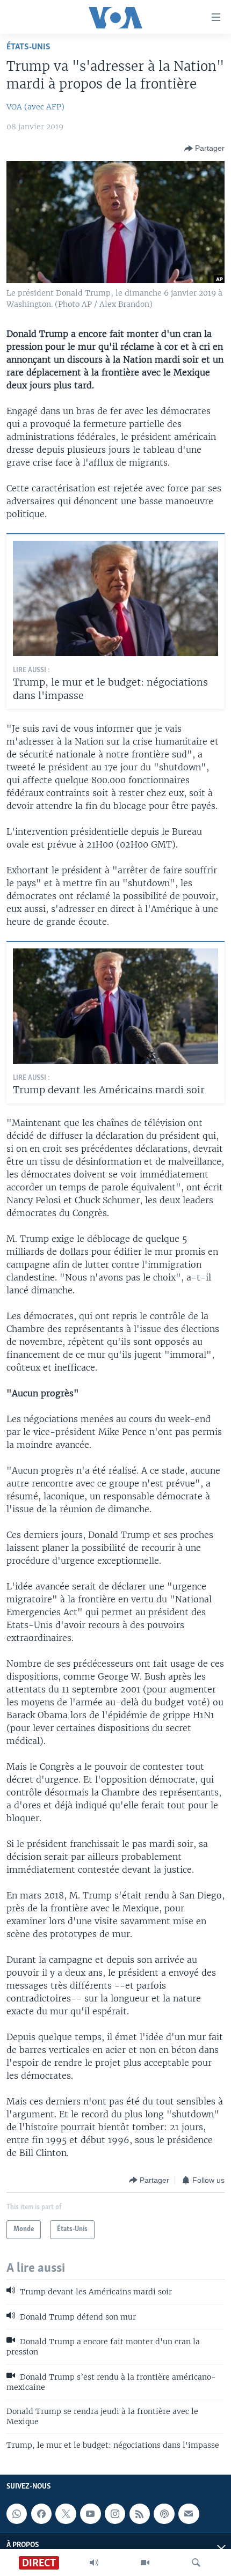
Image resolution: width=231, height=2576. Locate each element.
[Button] (204, 149)
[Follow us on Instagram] (115, 2514)
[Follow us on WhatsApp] (17, 2514)
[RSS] (140, 2514)
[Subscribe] (189, 2514)
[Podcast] (164, 2514)
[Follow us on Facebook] (41, 2514)
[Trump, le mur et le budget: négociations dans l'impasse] (115, 598)
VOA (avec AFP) (35, 107)
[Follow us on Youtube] (90, 2514)
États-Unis (28, 47)
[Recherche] (196, 2563)
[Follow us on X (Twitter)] (66, 2514)
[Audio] (94, 2563)
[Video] (145, 2563)
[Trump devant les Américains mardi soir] (115, 1006)
